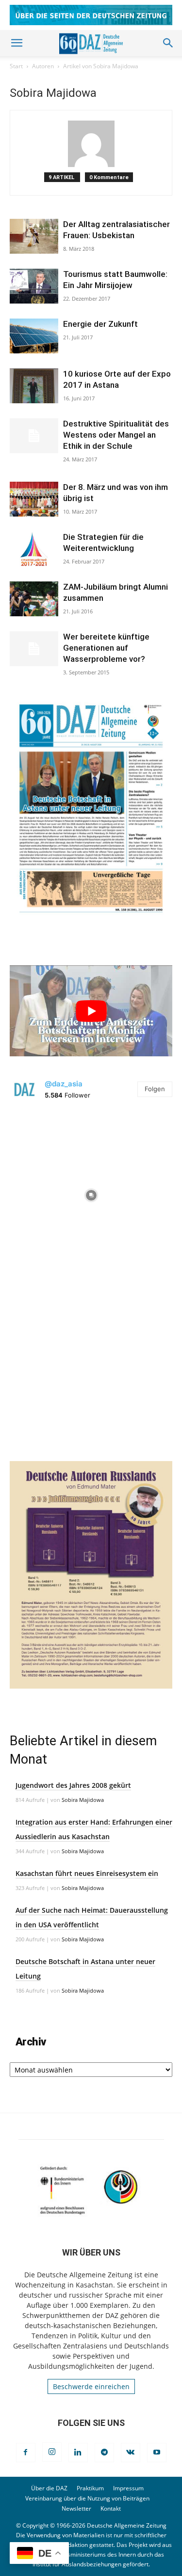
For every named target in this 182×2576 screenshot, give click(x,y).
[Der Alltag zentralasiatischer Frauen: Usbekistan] (34, 236)
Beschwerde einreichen (91, 2386)
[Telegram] (104, 2453)
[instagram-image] (91, 1193)
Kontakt (111, 2508)
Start (16, 66)
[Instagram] (52, 2452)
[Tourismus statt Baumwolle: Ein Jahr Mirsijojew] (34, 286)
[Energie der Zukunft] (34, 336)
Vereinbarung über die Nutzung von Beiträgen (87, 2498)
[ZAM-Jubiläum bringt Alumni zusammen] (34, 599)
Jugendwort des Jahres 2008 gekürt (73, 1785)
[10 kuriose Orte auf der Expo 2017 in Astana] (34, 386)
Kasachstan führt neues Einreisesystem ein (87, 1873)
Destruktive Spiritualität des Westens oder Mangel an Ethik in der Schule (116, 435)
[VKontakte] (131, 2453)
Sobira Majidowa (83, 1800)
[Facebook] (26, 2453)
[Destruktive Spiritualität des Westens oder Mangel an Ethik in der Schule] (34, 436)
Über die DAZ (49, 2488)
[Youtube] (157, 2453)
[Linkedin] (78, 2453)
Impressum (128, 2488)
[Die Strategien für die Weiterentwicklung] (34, 549)
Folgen (155, 1089)
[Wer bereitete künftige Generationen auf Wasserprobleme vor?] (34, 649)
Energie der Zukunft (100, 324)
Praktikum (90, 2488)
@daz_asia (64, 1084)
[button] (17, 43)
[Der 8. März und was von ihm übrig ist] (34, 499)
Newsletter (76, 2508)
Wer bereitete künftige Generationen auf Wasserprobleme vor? (106, 648)
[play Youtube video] (91, 1011)
